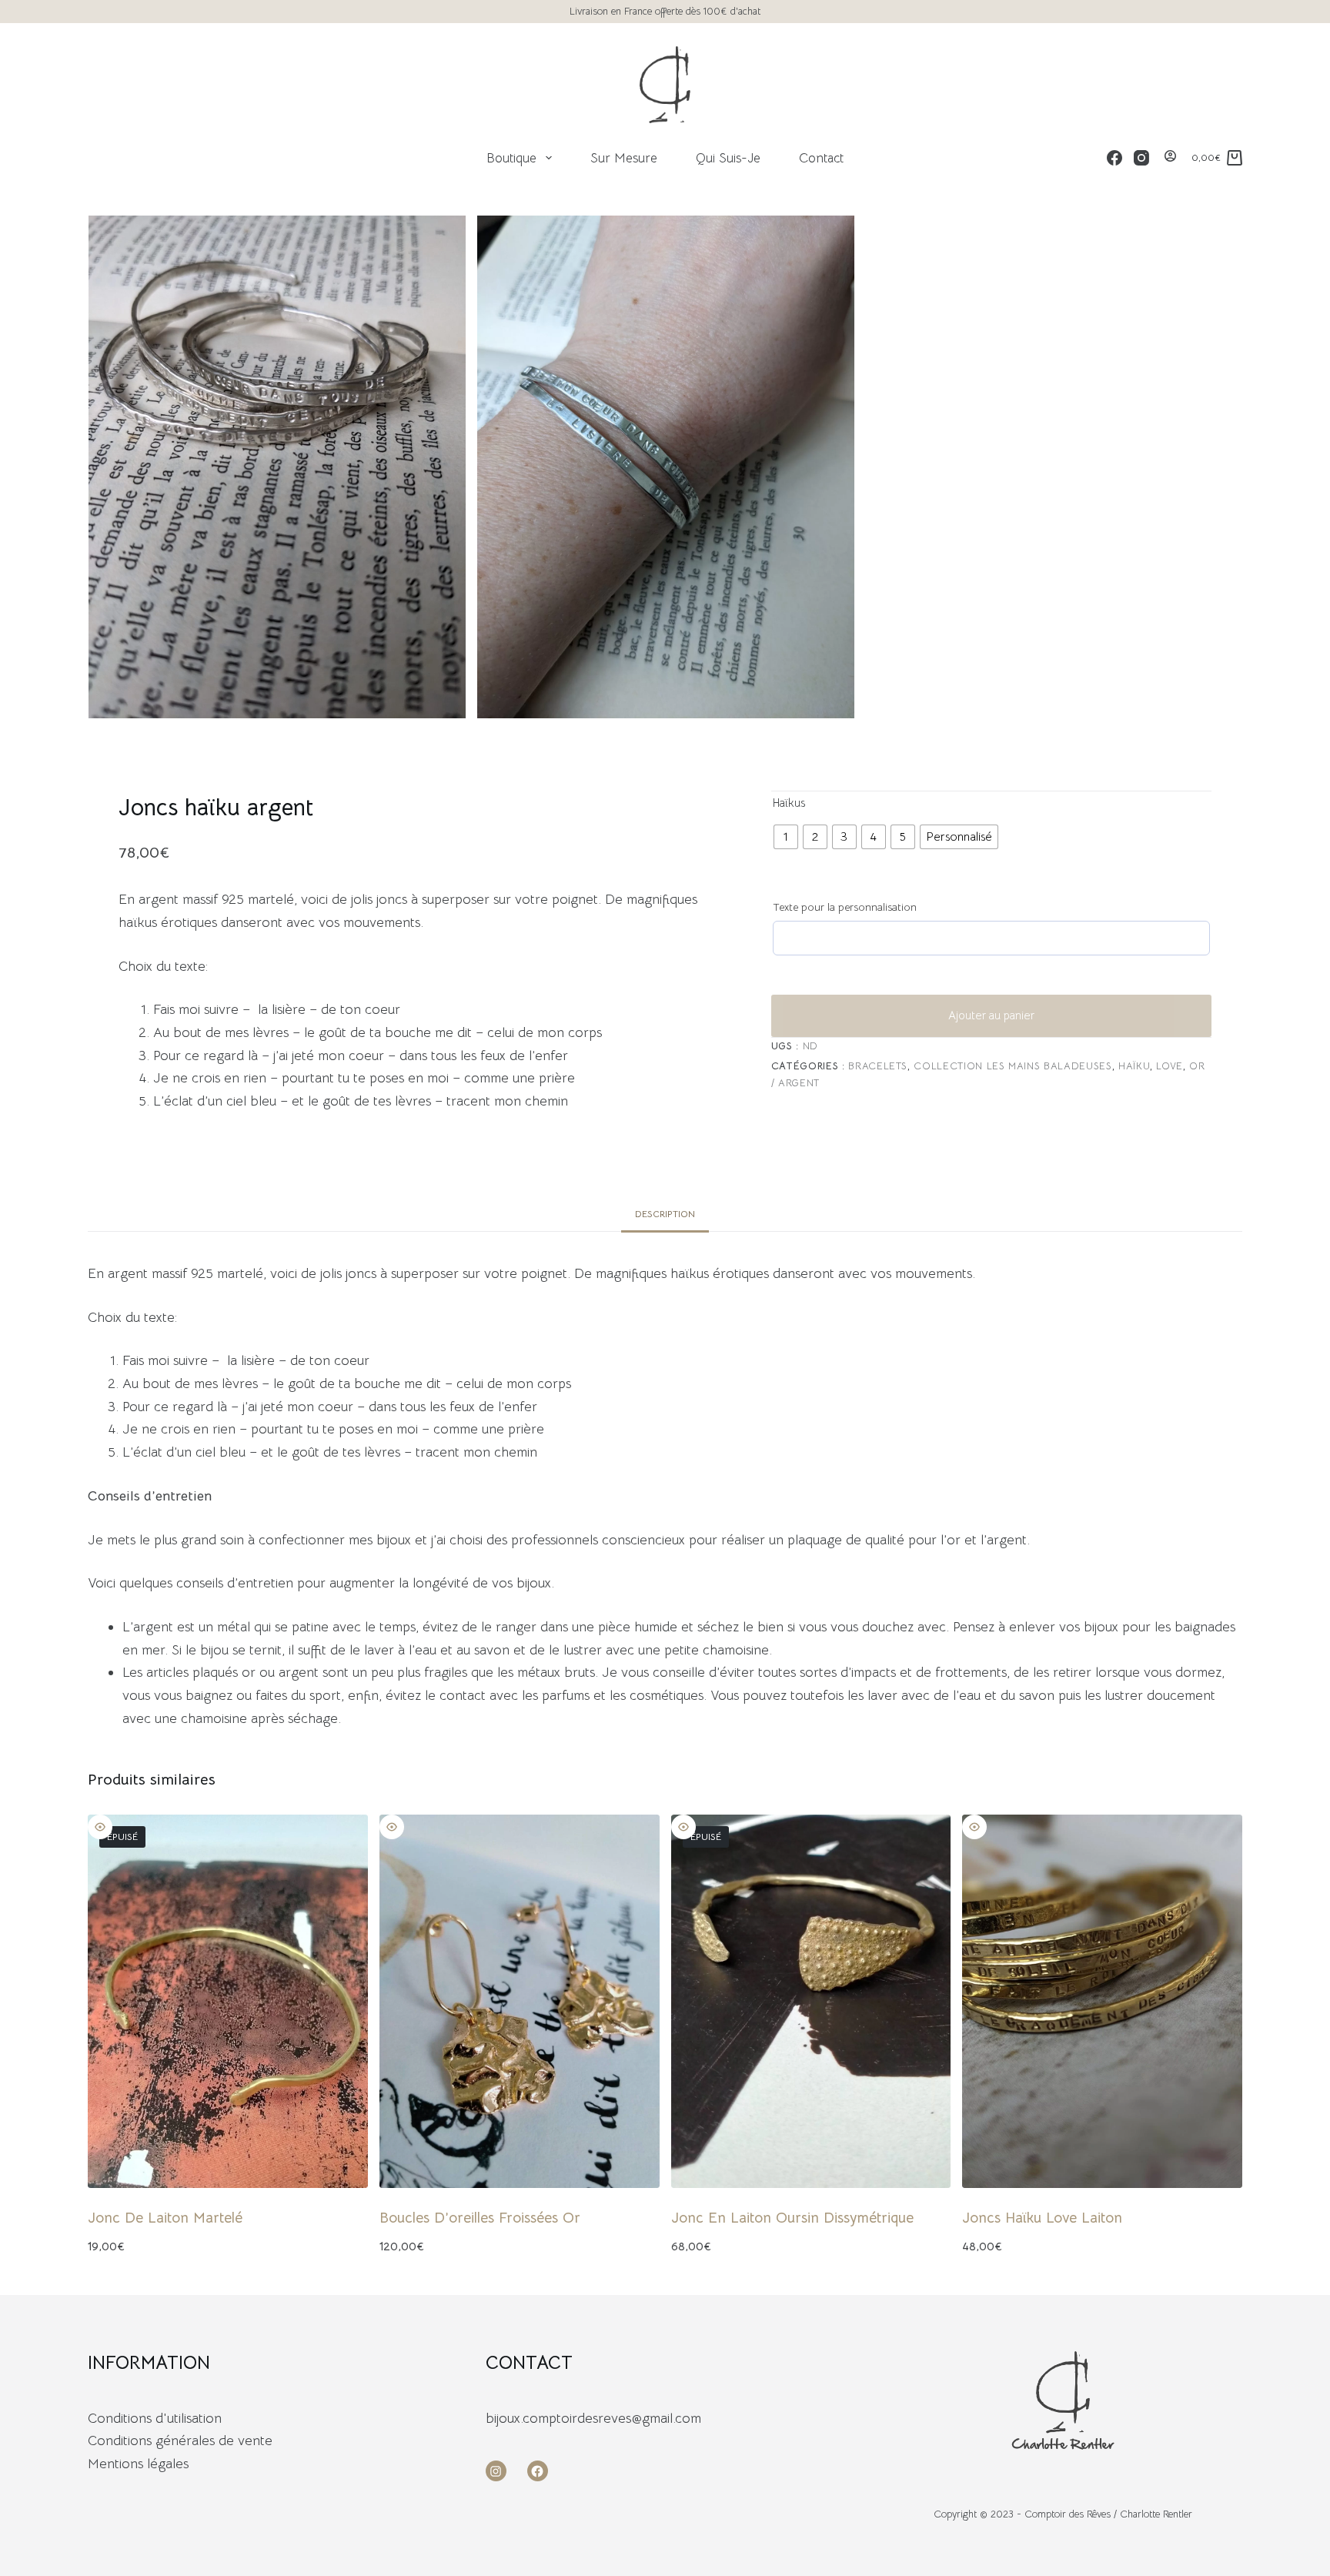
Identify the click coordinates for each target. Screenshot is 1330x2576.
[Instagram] (1141, 158)
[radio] (786, 837)
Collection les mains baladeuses (1013, 1066)
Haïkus (789, 803)
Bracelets (878, 1066)
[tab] (665, 1214)
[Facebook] (1114, 158)
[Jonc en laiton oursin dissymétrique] (811, 2001)
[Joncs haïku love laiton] (1102, 2001)
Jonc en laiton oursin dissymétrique (792, 2218)
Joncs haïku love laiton (1042, 2218)
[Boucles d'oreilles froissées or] (520, 2001)
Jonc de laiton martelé (165, 2218)
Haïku (1134, 1066)
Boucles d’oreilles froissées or (480, 2218)
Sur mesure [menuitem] (624, 158)
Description (665, 1214)
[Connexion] (1170, 158)
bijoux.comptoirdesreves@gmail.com (593, 2418)
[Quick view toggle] (100, 1827)
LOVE (1170, 1066)
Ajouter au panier (991, 1015)
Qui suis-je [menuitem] (728, 158)
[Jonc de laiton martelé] (228, 2001)
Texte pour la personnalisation (845, 907)
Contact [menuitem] (821, 158)
